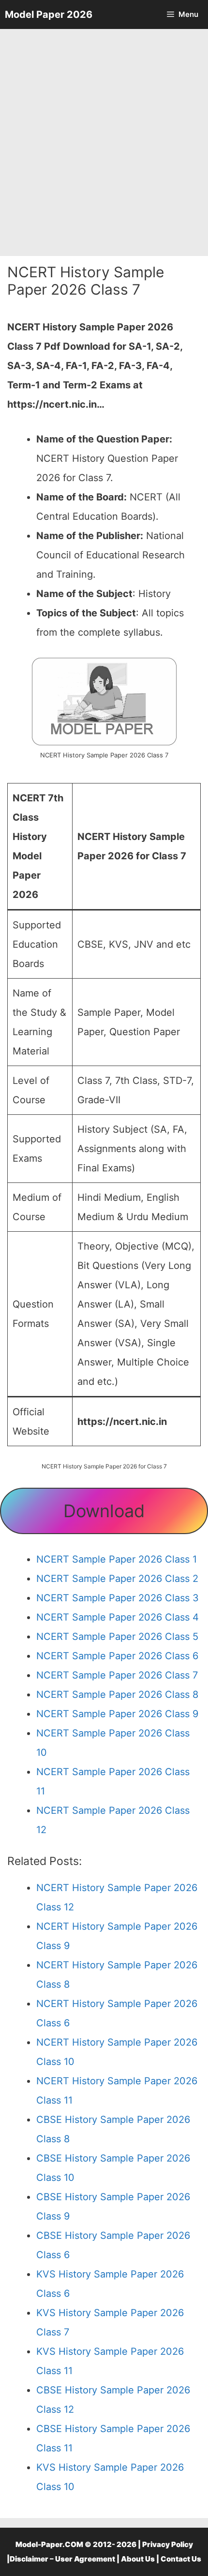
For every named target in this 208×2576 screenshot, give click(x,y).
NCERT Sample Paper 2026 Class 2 (117, 1579)
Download (104, 1511)
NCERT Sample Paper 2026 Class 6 (117, 1656)
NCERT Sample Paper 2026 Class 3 (118, 1598)
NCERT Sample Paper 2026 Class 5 (117, 1637)
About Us (138, 2559)
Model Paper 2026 (49, 14)
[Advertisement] (104, 142)
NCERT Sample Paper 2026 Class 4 (118, 1617)
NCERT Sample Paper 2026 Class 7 (117, 1675)
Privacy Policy (168, 2544)
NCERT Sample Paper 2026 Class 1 (117, 1559)
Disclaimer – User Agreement (62, 2559)
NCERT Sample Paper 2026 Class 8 (117, 1694)
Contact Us (181, 2559)
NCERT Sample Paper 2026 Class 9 (117, 1714)
